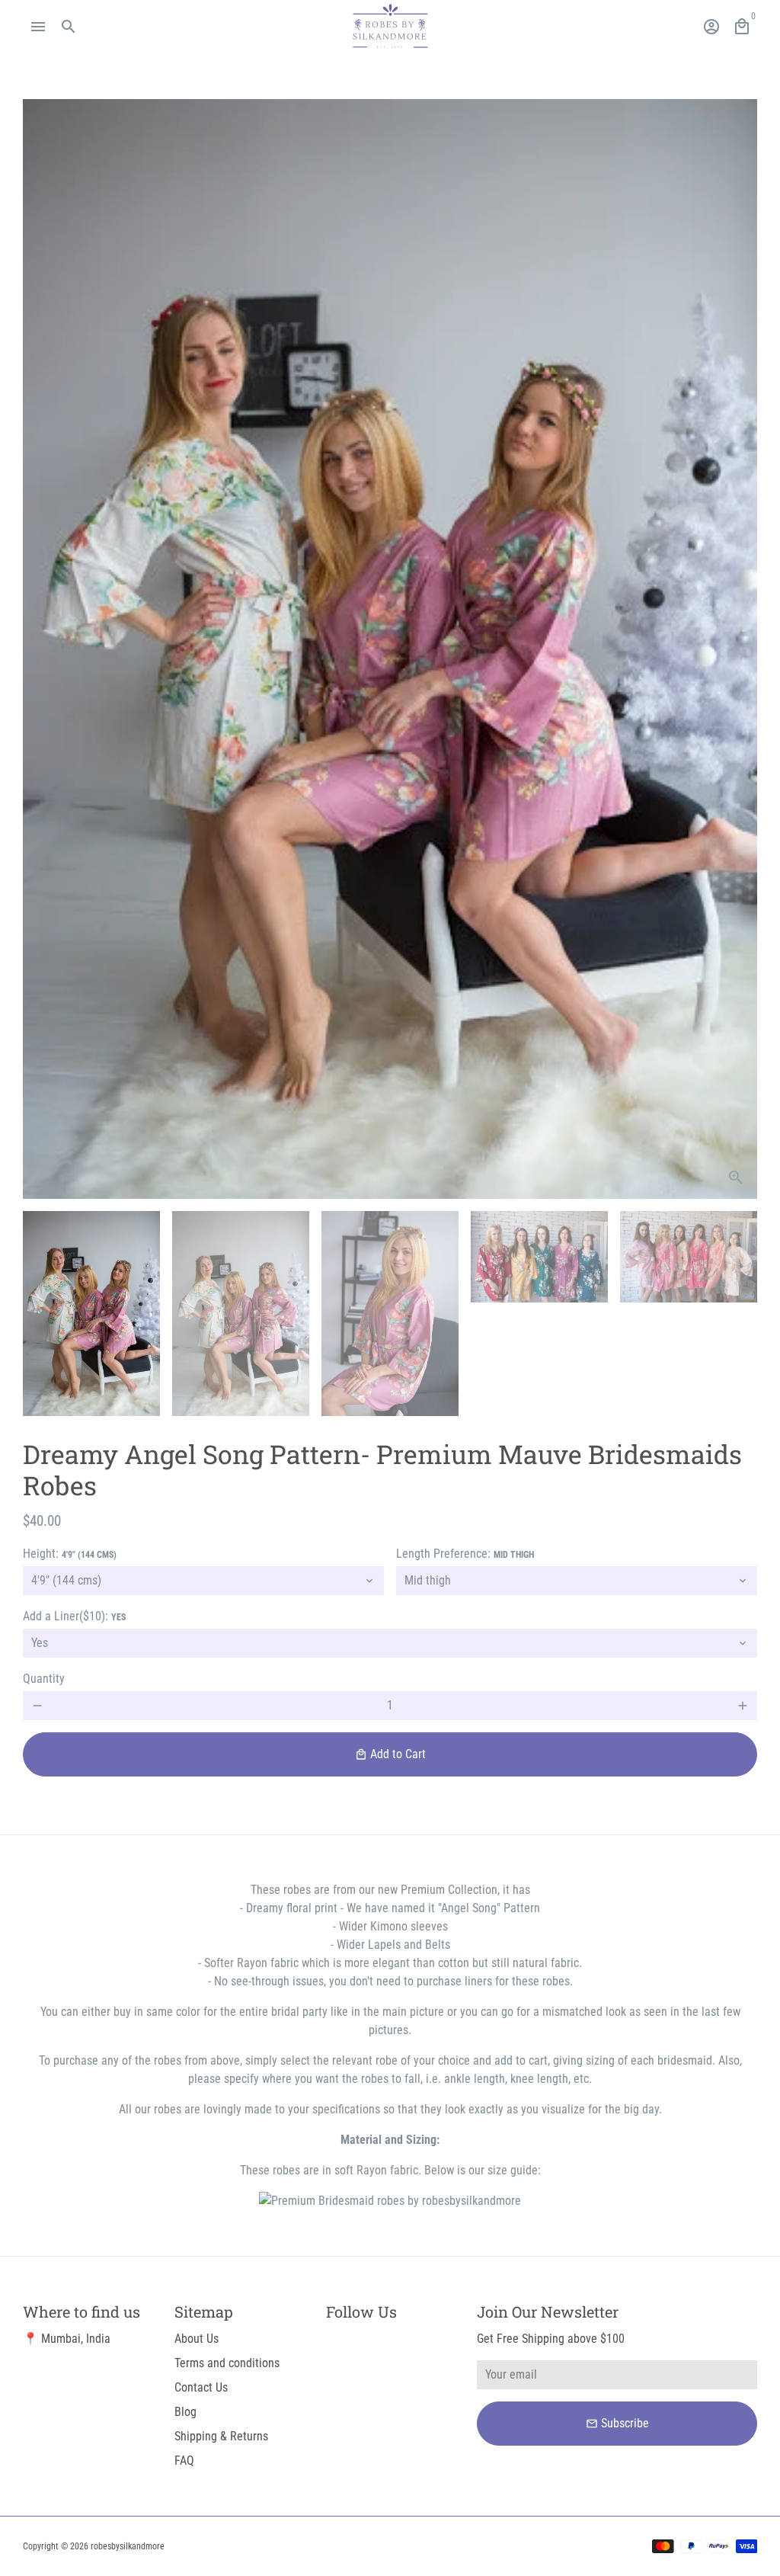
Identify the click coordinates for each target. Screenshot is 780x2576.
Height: (70, 1554)
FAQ (184, 2461)
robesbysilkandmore (128, 2546)
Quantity (44, 1679)
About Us (197, 2339)
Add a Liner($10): (74, 1616)
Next (737, 649)
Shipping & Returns (221, 2436)
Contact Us (201, 2387)
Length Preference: (465, 1554)
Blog (185, 2412)
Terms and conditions (227, 2363)
